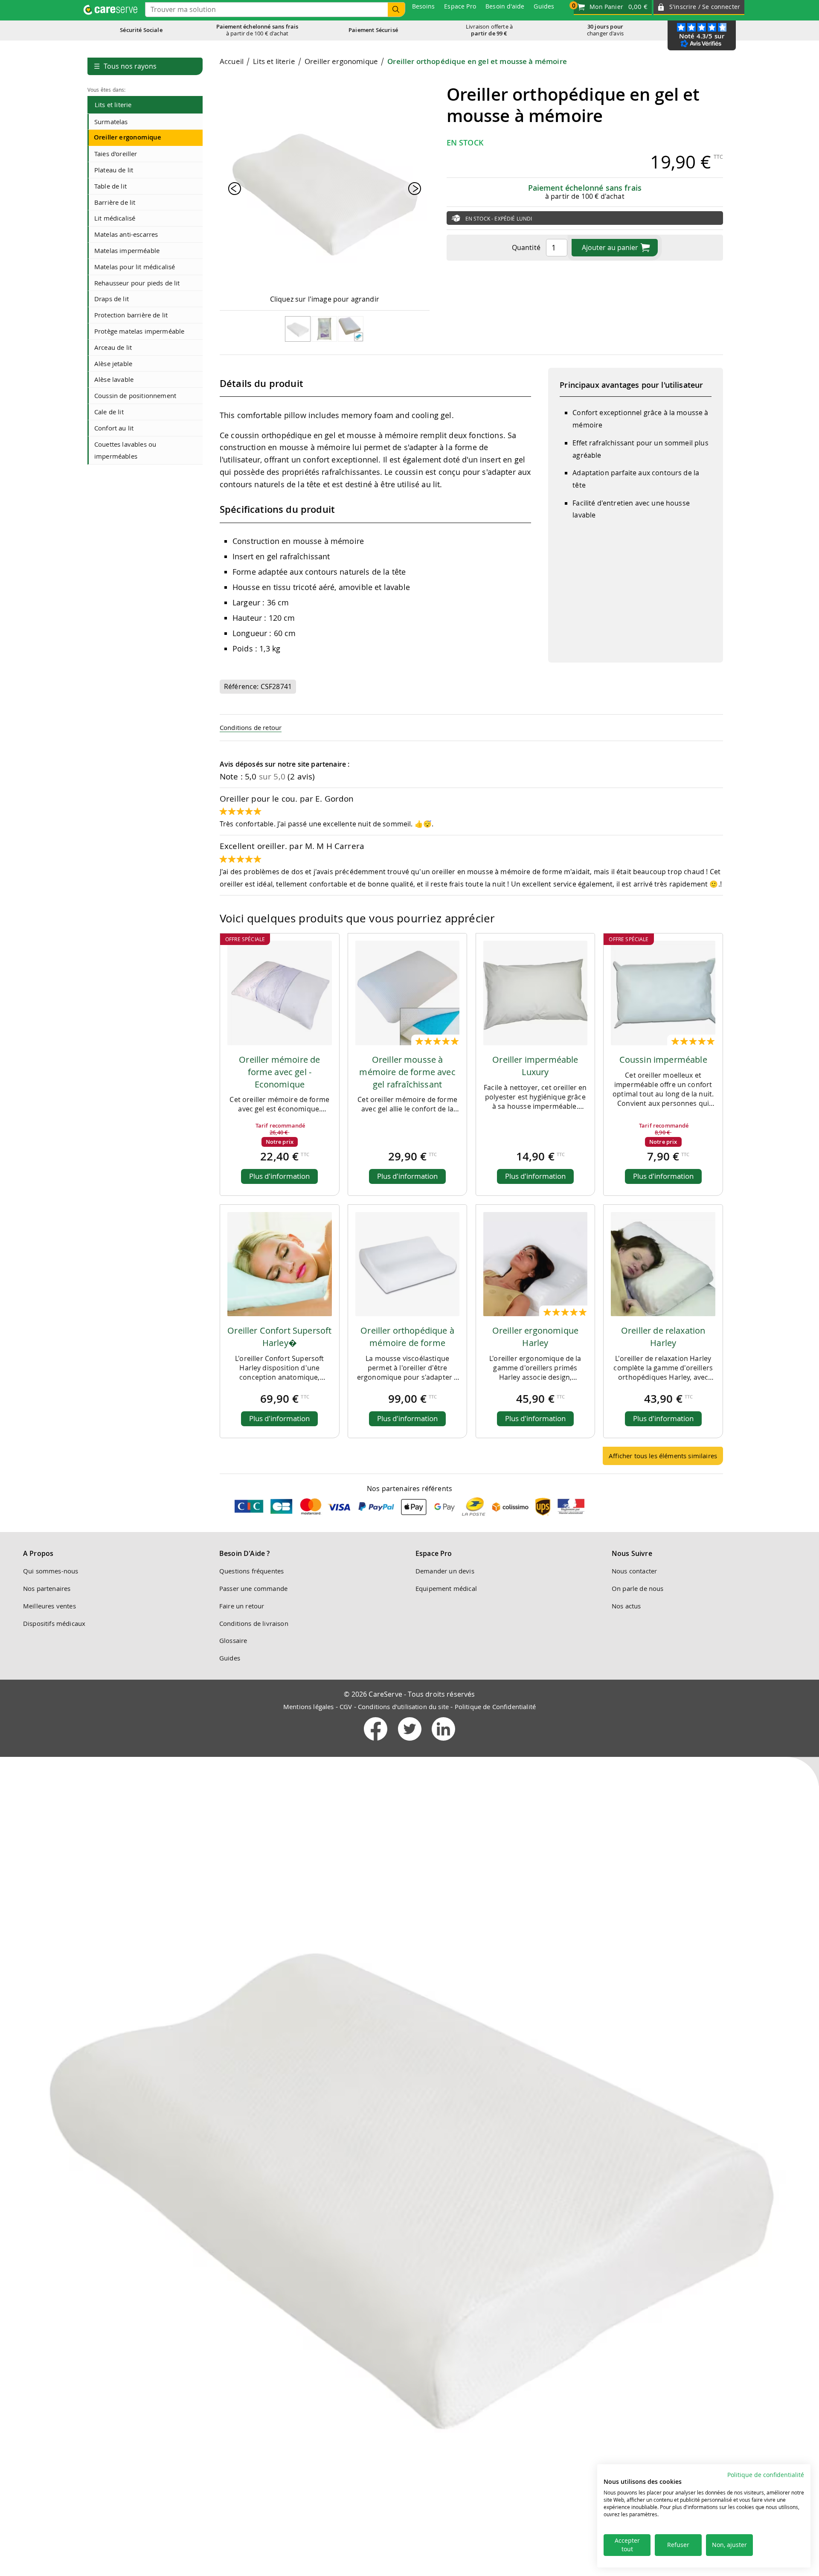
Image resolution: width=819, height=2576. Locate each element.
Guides (230, 1658)
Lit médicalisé (115, 218)
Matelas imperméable (127, 250)
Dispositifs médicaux (54, 1623)
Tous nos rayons (125, 66)
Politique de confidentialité (766, 2475)
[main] (471, 764)
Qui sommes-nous (51, 1571)
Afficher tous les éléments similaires (663, 1456)
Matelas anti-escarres (126, 234)
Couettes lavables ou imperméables (125, 450)
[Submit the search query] (396, 10)
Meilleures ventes (49, 1606)
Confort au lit (114, 428)
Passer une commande (253, 1588)
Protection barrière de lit (131, 315)
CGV (346, 1707)
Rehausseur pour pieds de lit (137, 283)
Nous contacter (634, 1571)
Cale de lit (109, 412)
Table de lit (110, 186)
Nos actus (626, 1606)
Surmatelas (111, 122)
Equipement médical (446, 1588)
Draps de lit (112, 299)
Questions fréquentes (251, 1571)
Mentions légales (309, 1707)
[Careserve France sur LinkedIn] (443, 1742)
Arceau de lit (113, 347)
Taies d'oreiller (116, 154)
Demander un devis (445, 1571)
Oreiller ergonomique (128, 137)
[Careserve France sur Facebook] (376, 1742)
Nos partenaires (47, 1588)
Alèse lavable (114, 379)
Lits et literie (113, 105)
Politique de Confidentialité (495, 1707)
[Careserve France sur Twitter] (411, 1742)
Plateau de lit (114, 170)
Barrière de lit (115, 202)
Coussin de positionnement (135, 395)
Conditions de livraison (254, 1623)
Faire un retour (242, 1606)
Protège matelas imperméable (139, 331)
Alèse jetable (113, 363)
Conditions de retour (251, 727)
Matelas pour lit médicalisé (135, 267)
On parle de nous (638, 1588)
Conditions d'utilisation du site (403, 1707)
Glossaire (233, 1640)
